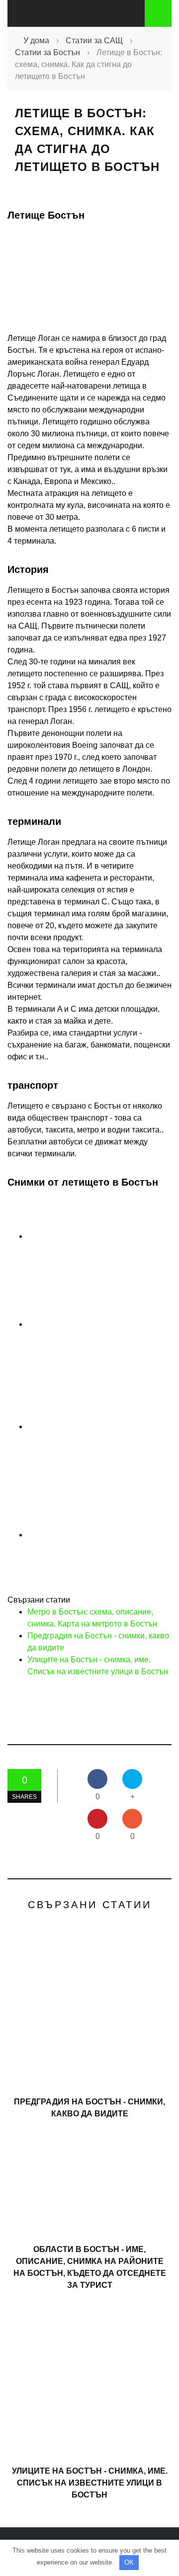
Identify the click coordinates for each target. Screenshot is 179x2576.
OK (129, 2562)
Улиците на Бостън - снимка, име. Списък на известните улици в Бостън (90, 2483)
